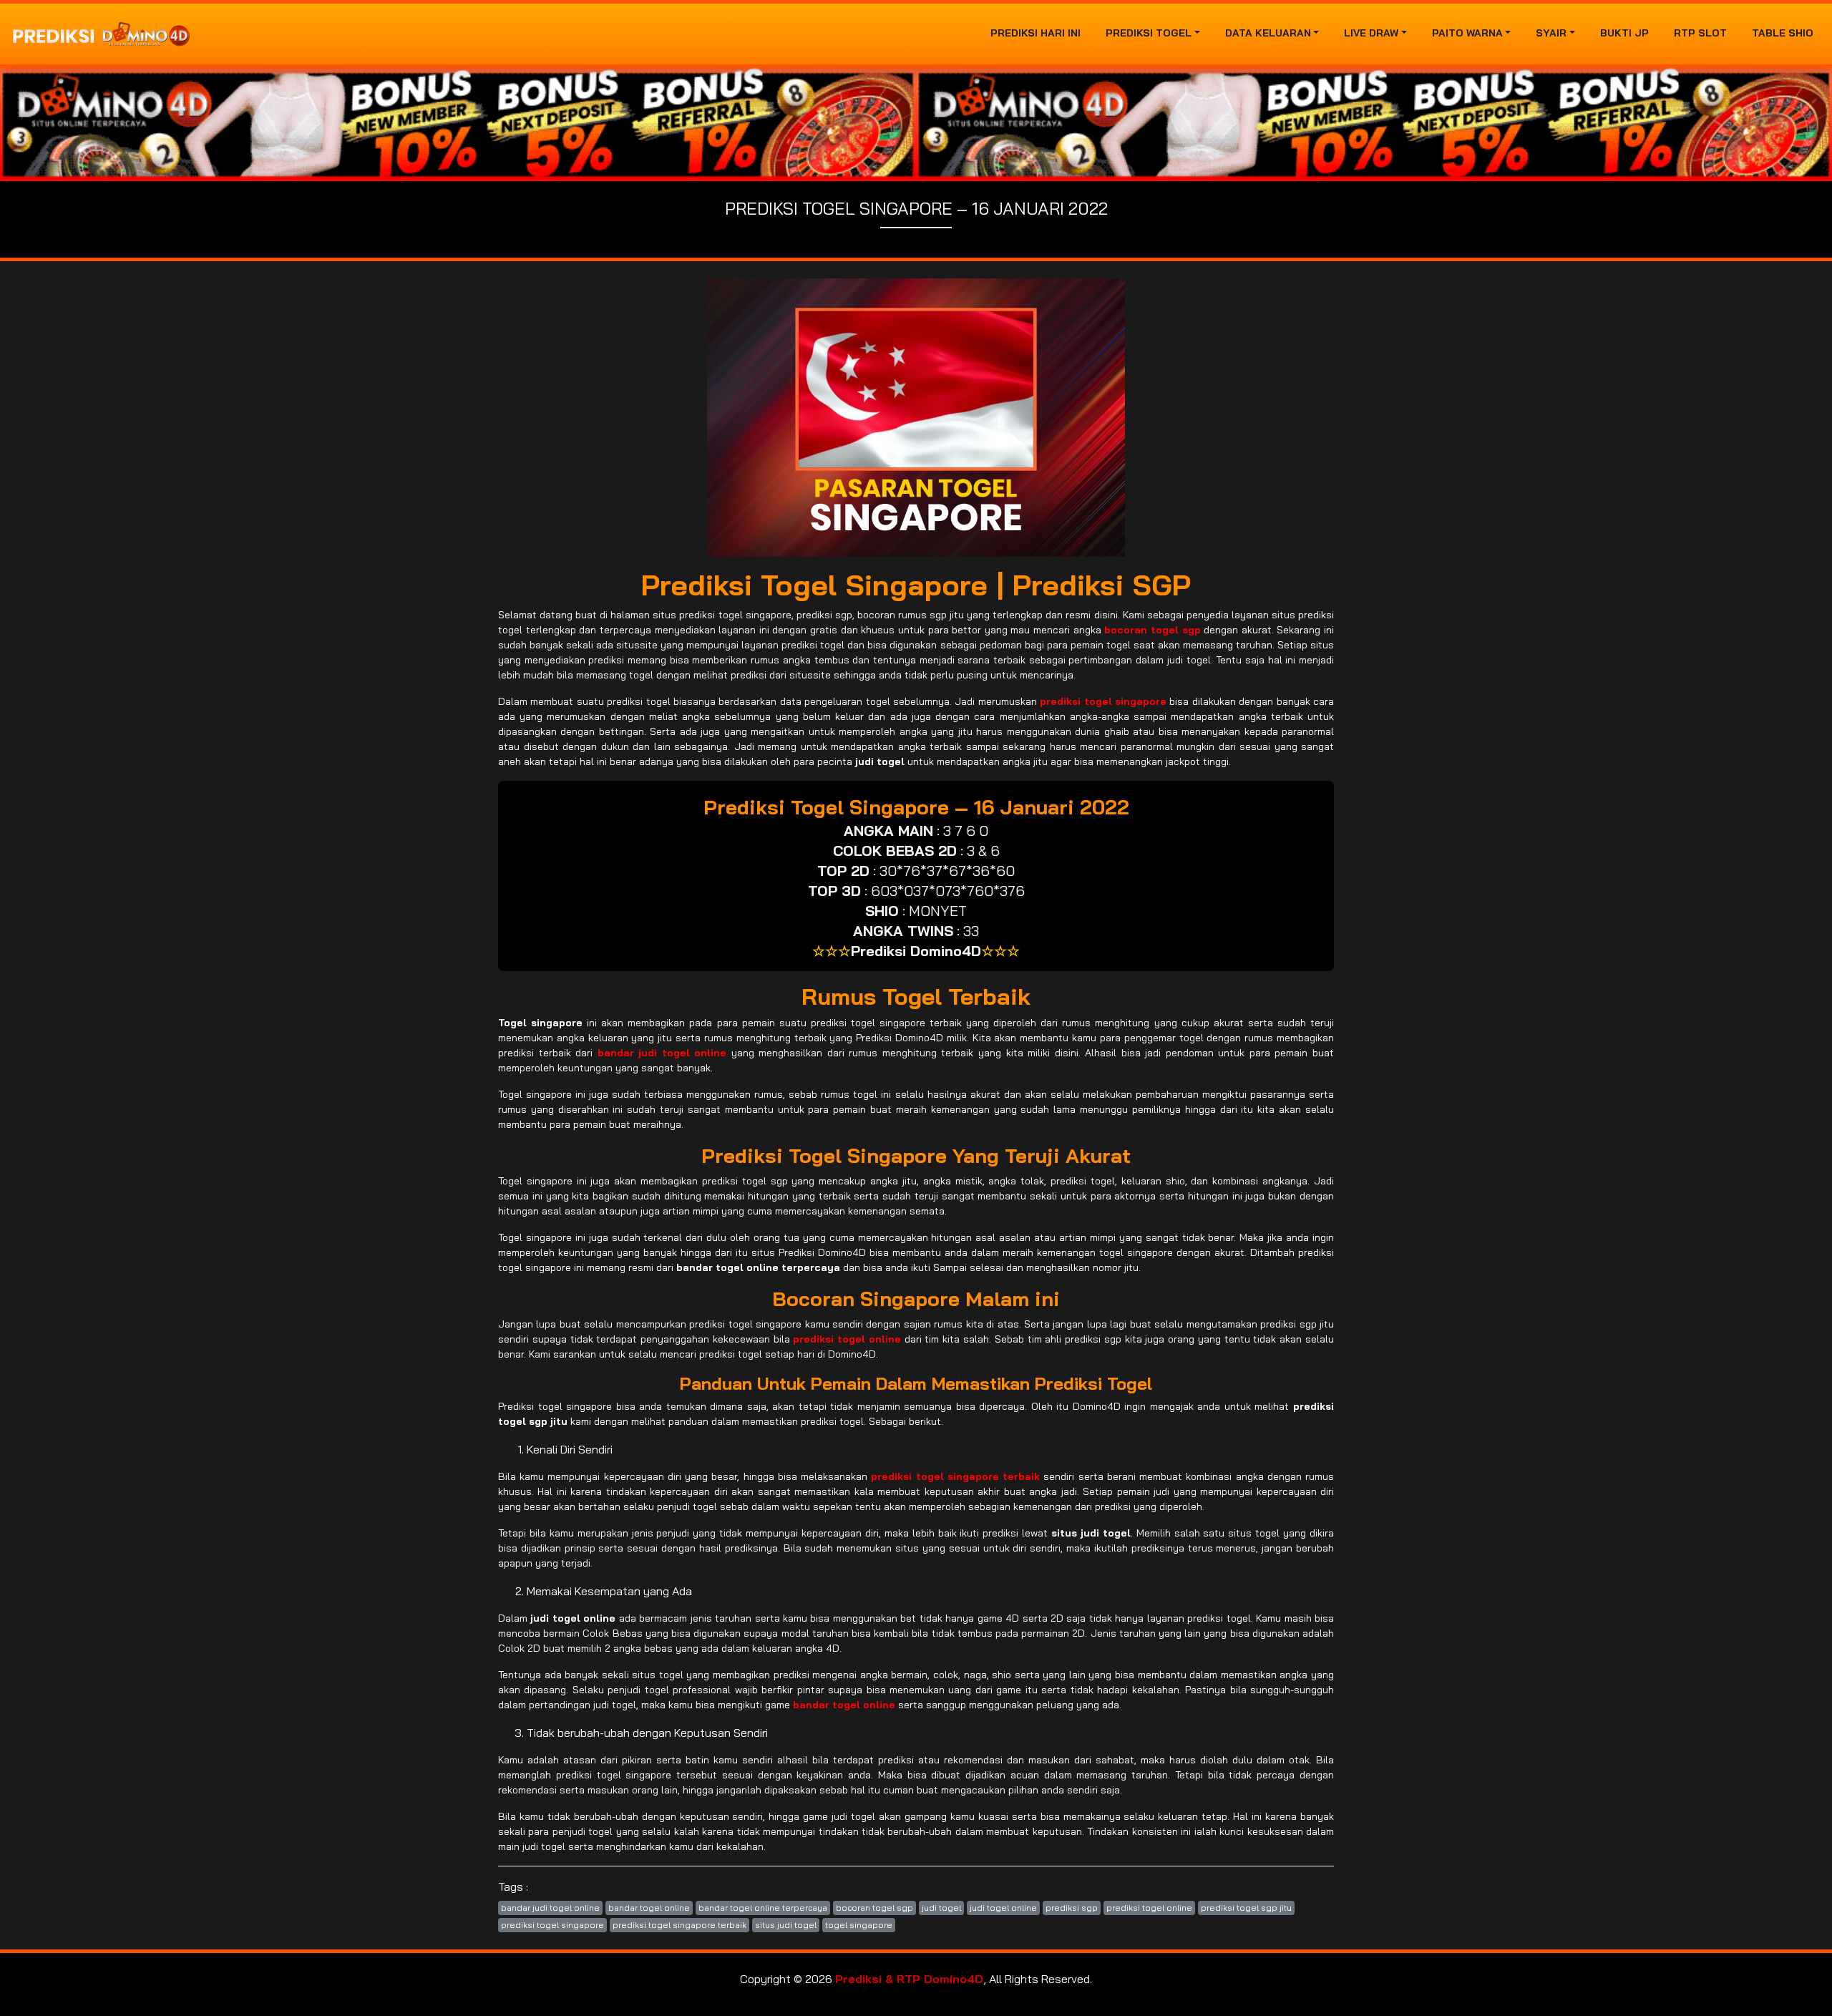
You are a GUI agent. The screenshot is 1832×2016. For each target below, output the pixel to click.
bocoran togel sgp (874, 1908)
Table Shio (1783, 33)
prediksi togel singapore (552, 1925)
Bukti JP (1624, 33)
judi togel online (1003, 1908)
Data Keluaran (1268, 33)
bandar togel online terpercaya (763, 1908)
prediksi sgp (1072, 1908)
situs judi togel (786, 1925)
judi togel (941, 1908)
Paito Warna (1467, 33)
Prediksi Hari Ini (1036, 33)
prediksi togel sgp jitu (1246, 1908)
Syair (1551, 33)
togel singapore (859, 1925)
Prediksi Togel (1149, 33)
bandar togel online (649, 1908)
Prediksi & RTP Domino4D (909, 1979)
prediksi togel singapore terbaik (679, 1925)
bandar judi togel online (550, 1908)
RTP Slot (1700, 33)
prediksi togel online (1149, 1908)
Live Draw (1371, 33)
